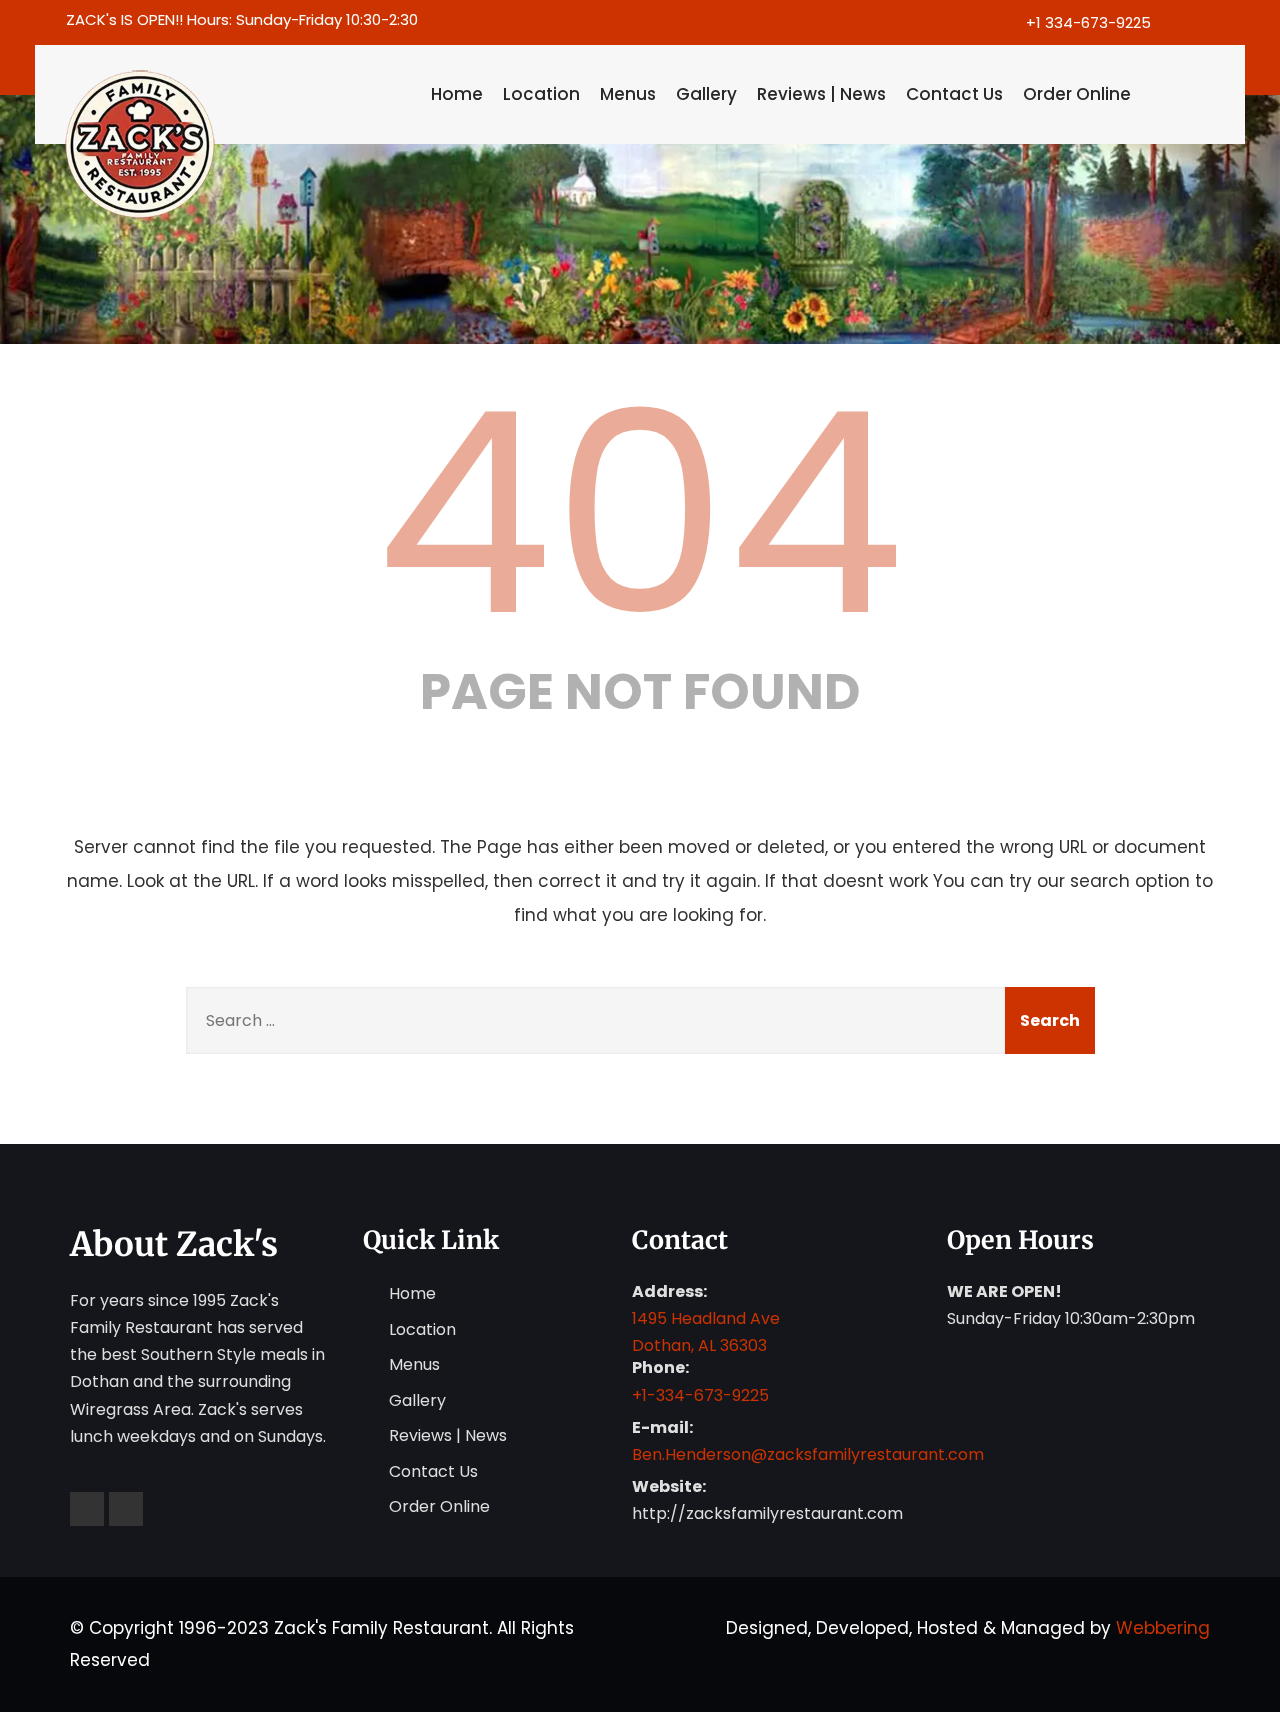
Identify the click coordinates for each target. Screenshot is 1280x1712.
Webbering (1163, 1628)
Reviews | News (821, 94)
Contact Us (954, 94)
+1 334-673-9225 (1088, 22)
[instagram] (1217, 22)
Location (541, 94)
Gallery (706, 94)
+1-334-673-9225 (700, 1395)
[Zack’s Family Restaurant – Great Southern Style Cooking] (237, 145)
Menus (628, 94)
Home (457, 94)
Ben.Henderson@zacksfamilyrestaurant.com (808, 1454)
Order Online (1077, 94)
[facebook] (1182, 22)
